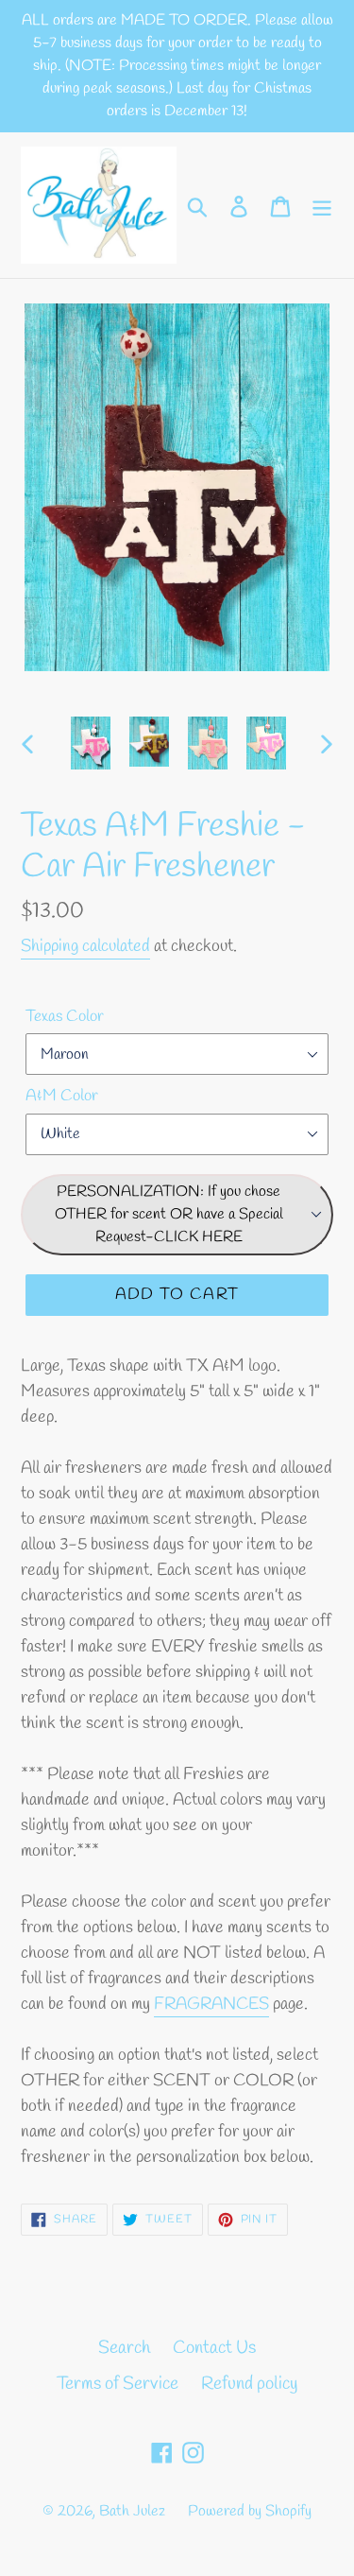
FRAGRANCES (211, 2004)
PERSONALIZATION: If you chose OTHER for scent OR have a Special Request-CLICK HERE (169, 1214)
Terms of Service (118, 2384)
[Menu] (322, 206)
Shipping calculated (85, 946)
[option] (91, 743)
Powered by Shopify (250, 2511)
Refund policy (249, 2384)
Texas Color (65, 1017)
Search (124, 2348)
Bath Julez (132, 2511)
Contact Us (214, 2348)
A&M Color (62, 1096)
